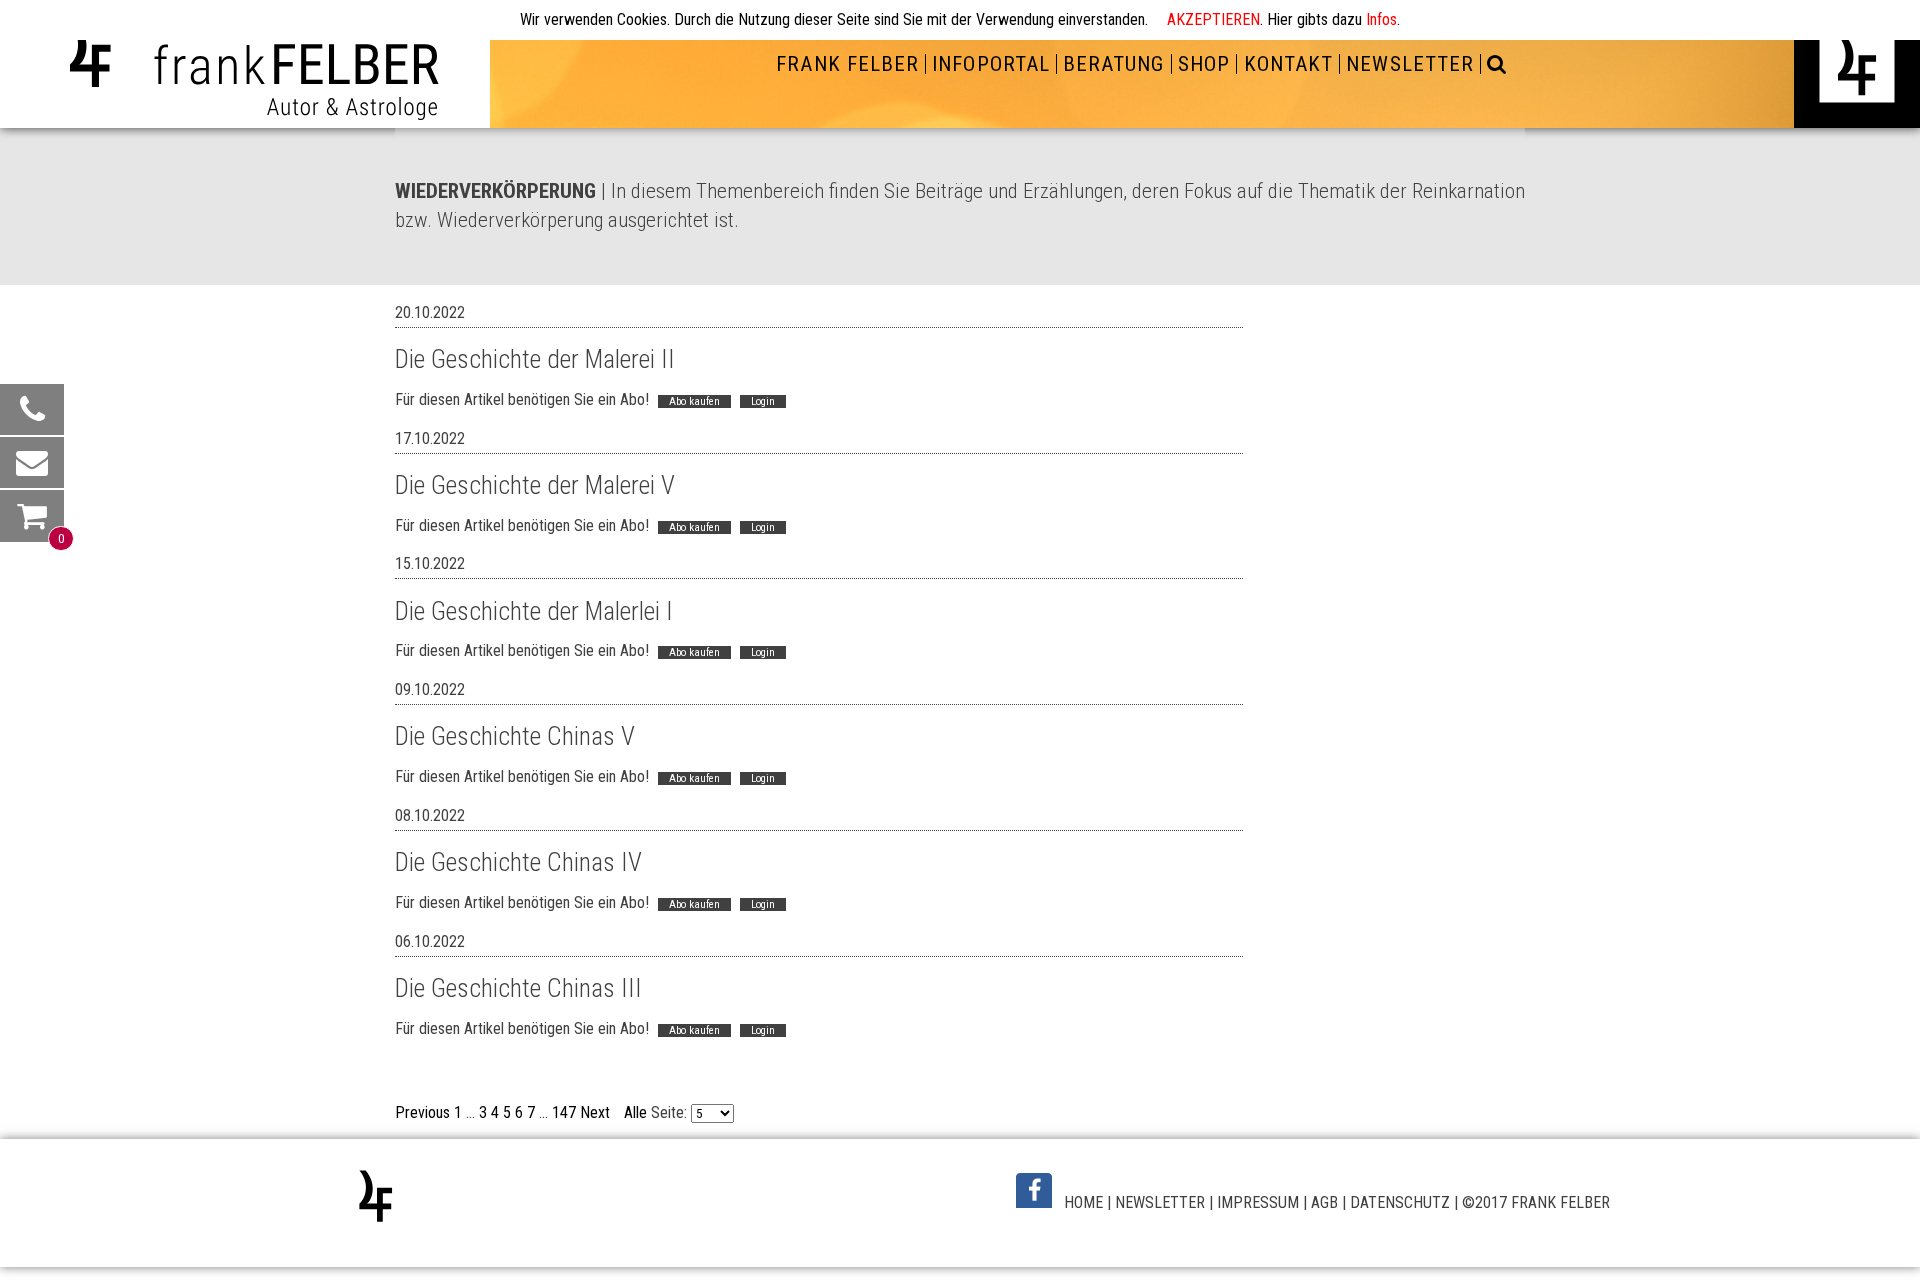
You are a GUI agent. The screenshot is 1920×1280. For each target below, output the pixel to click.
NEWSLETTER (1160, 1202)
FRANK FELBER (847, 64)
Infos (1381, 19)
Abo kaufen (694, 401)
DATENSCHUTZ (1400, 1202)
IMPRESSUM (1258, 1202)
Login (763, 401)
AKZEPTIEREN (1213, 19)
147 (564, 1112)
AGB (1324, 1202)
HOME (1083, 1202)
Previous (422, 1112)
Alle (635, 1112)
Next (595, 1112)
